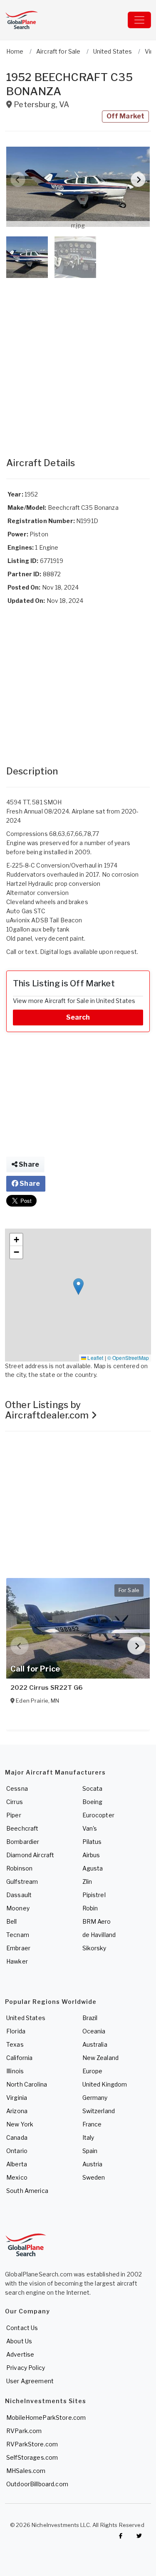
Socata (93, 1788)
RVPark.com (24, 2431)
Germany (95, 2098)
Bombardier (23, 1842)
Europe (93, 2071)
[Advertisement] (78, 359)
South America (27, 2191)
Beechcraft (22, 1828)
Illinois (15, 2071)
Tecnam (18, 1935)
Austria (93, 2164)
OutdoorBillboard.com (37, 2484)
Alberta (17, 2164)
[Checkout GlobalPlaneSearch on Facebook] (121, 2536)
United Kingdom (105, 2084)
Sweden (94, 2177)
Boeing (93, 1802)
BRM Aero (97, 1921)
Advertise (20, 2354)
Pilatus (92, 1842)
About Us (19, 2341)
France (92, 2124)
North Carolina (27, 2084)
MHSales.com (26, 2471)
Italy (88, 2137)
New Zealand (101, 2058)
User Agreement (30, 2381)
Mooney (18, 1908)
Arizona (17, 2111)
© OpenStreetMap (128, 1358)
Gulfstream (22, 1882)
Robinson (19, 1868)
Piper (14, 1815)
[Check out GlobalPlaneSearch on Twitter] (139, 2536)
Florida (16, 2031)
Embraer (18, 1948)
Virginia (17, 2098)
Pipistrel (94, 1895)
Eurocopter (98, 1815)
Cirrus (15, 1802)
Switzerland (99, 2111)
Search (78, 1017)
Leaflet (95, 1358)
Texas (15, 2044)
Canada (17, 2137)
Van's (90, 1828)
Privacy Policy (26, 2368)
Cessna (17, 1788)
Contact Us (22, 2328)
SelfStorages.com (32, 2457)
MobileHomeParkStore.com (46, 2417)
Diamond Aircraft (30, 1855)
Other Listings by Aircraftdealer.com (48, 1410)
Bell (12, 1921)
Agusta (93, 1868)
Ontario (17, 2151)
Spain (90, 2151)
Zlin (87, 1882)
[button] (78, 187)
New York (20, 2124)
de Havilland (99, 1935)
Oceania (94, 2031)
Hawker (17, 1961)
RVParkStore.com (32, 2444)
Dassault (19, 1895)
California (19, 2058)
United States (26, 2018)
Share (28, 1164)
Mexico (17, 2177)
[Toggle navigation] (139, 20)
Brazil (90, 2018)
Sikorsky (94, 1948)
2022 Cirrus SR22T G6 (47, 1688)
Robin (90, 1908)
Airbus (91, 1855)
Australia (95, 2044)
